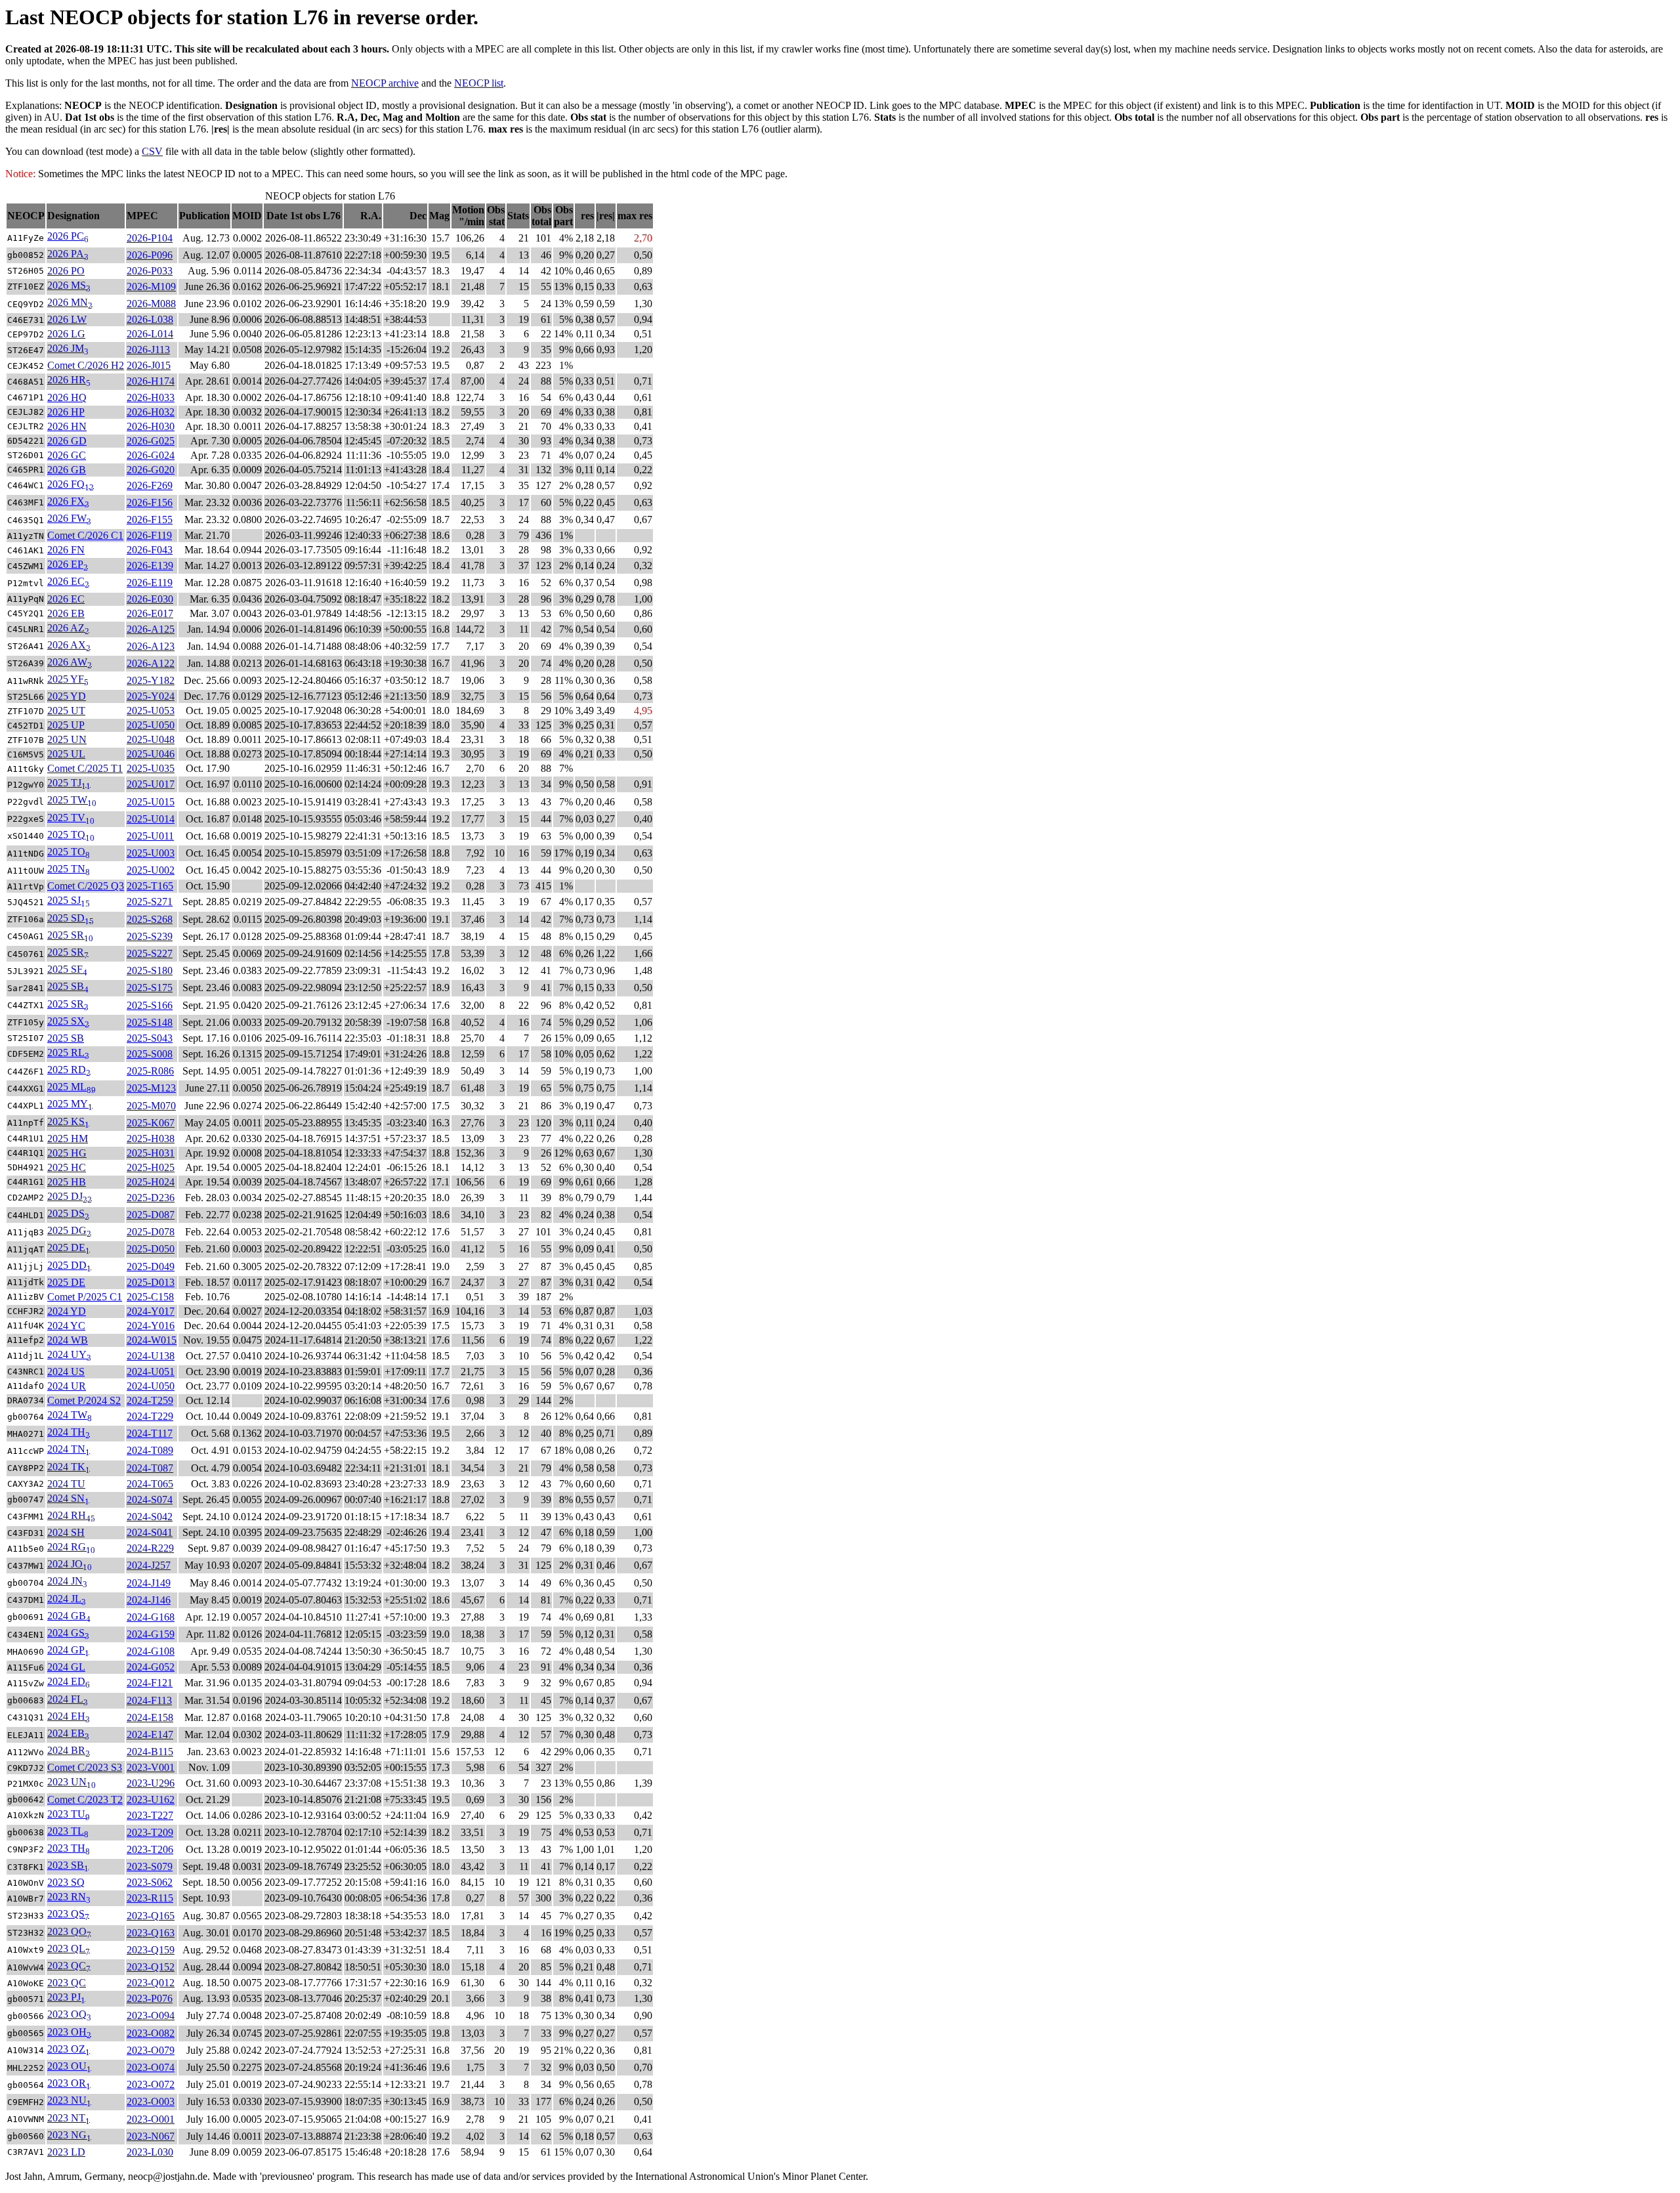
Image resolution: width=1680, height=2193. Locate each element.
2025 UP (66, 725)
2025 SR (70, 935)
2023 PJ (66, 1997)
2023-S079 (150, 1866)
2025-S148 (150, 1022)
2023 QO (69, 1931)
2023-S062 (150, 1882)
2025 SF (67, 969)
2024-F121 (150, 1683)
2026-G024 (151, 455)
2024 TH (69, 1432)
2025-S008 (150, 1054)
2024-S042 (150, 1517)
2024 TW (70, 1415)
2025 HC (67, 1167)
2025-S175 (150, 988)
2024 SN (68, 1498)
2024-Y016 (151, 1326)
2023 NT (69, 2118)
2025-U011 (150, 836)
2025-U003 (151, 853)
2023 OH (69, 2032)
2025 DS (68, 1213)
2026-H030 (151, 426)
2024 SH (66, 1532)
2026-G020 (151, 470)
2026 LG (66, 334)
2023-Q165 (151, 1916)
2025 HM (68, 1139)
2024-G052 (151, 1667)
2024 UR (67, 1386)
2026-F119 (149, 535)
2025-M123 (151, 1088)
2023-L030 (150, 2152)
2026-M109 (151, 287)
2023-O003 (151, 2101)
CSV (152, 151)
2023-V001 (151, 1767)
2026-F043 (150, 550)
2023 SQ (66, 1882)
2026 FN (66, 550)
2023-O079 (151, 2050)
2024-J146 (149, 1600)
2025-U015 (151, 802)
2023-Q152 (151, 1967)
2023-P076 (150, 1998)
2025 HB (67, 1182)
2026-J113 (148, 350)
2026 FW (69, 518)
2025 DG (69, 1230)
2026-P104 (150, 238)
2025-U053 (151, 711)
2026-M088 (151, 304)
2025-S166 (150, 1005)
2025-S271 (150, 902)
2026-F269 (150, 485)
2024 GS (68, 1633)
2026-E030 (150, 599)
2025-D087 (151, 1215)
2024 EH (69, 1716)
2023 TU (69, 1814)
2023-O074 (151, 2067)
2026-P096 (150, 255)
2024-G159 (151, 1634)
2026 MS (69, 285)
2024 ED (69, 1681)
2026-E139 (150, 565)
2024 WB (68, 1340)
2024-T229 (150, 1416)
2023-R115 (150, 1898)
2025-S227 (150, 953)
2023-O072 (151, 2084)
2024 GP (68, 1650)
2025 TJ (69, 783)
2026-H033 (151, 397)
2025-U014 (151, 819)
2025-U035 (151, 768)
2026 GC (67, 455)
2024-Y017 (151, 1311)
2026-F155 (150, 520)
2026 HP (66, 412)
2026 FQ (71, 484)
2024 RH (71, 1515)
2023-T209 (150, 1832)
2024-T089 (150, 1450)
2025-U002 (151, 870)
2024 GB (69, 1616)
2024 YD (67, 1311)
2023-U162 (151, 1799)
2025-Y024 (151, 696)
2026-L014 (150, 334)
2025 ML (72, 1087)
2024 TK (69, 1467)
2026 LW (67, 319)
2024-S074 (150, 1500)
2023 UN (72, 1782)
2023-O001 (151, 2119)
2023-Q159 (151, 1950)
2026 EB (66, 613)
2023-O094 (151, 2015)
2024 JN (67, 1581)
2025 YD (67, 696)
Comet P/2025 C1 (85, 1297)
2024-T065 (150, 1484)
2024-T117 (150, 1433)
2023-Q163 (151, 1933)
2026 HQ (67, 397)
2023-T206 (150, 1849)
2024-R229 (150, 1548)
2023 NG (69, 2135)
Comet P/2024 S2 (84, 1400)
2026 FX (68, 501)
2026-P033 (150, 271)
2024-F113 (149, 1700)
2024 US (66, 1372)
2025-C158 (150, 1297)
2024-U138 (151, 1356)
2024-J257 (149, 1565)
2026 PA (68, 254)
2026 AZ (68, 628)
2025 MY (70, 1104)
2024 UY (69, 1354)
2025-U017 (151, 784)
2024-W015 (152, 1340)
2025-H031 (151, 1153)
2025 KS (68, 1121)
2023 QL (69, 1948)
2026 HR (69, 380)
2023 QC (69, 1966)
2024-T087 (150, 1468)
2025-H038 (151, 1139)
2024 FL (68, 1699)
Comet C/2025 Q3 (86, 886)
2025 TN (69, 869)
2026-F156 (150, 502)
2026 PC (68, 236)
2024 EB (68, 1733)
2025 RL (68, 1053)
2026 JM (68, 348)
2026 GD (67, 441)
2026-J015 (149, 365)
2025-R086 (150, 1071)
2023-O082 (151, 2033)
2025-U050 (151, 725)
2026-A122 (151, 663)
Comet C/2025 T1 (85, 768)
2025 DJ (70, 1196)
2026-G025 (151, 441)
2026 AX (69, 645)
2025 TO (69, 852)
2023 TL (68, 1831)
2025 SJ (69, 900)
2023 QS (68, 1914)
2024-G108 (151, 1651)
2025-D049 (151, 1267)
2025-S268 (150, 919)
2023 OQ (69, 2014)
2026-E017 (150, 613)
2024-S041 (150, 1532)
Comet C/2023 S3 (85, 1767)
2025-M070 (151, 1106)
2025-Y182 (151, 680)
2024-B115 (150, 1752)
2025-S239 (150, 936)
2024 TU (66, 1484)
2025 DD (69, 1265)
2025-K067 (151, 1123)
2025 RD (69, 1070)
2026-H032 (151, 412)
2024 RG (71, 1547)
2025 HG (67, 1153)
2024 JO (70, 1564)
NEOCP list (479, 83)
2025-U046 (151, 754)
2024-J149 (149, 1583)
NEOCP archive (385, 83)
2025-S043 (150, 1038)
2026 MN (70, 302)
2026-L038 (150, 319)
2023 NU (69, 2100)
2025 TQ (71, 835)
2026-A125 (151, 629)
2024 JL (67, 1599)
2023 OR (69, 2083)
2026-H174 (151, 381)
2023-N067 (151, 2136)
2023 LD (66, 2152)
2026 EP (68, 564)
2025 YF (68, 679)
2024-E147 (150, 1735)
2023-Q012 (151, 1983)
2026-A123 (151, 646)
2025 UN (67, 739)
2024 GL (66, 1667)
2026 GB (67, 470)
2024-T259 (150, 1400)
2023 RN (69, 1897)
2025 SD (71, 918)
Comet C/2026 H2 (86, 365)
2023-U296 (151, 1783)
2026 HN (67, 426)
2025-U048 (151, 739)
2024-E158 (150, 1717)
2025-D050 (151, 1249)
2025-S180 (150, 970)
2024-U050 (151, 1386)
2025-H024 (151, 1182)
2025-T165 (150, 886)
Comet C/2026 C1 (85, 535)
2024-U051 (151, 1372)
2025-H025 (151, 1167)
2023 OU (69, 2066)
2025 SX (68, 1021)
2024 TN (69, 1449)
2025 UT (66, 711)
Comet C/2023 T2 (85, 1799)
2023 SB (68, 1865)
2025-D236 (151, 1198)
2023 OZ (69, 2049)
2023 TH (69, 1848)
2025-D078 (151, 1232)
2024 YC (66, 1326)
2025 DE (69, 1247)
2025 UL (66, 754)
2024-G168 (151, 1617)
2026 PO (66, 271)
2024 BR (69, 1750)
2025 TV (71, 818)
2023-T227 (150, 1815)
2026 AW (70, 662)
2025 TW (72, 800)
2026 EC (68, 581)
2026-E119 (150, 583)
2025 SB (68, 986)
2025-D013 (151, 1282)
